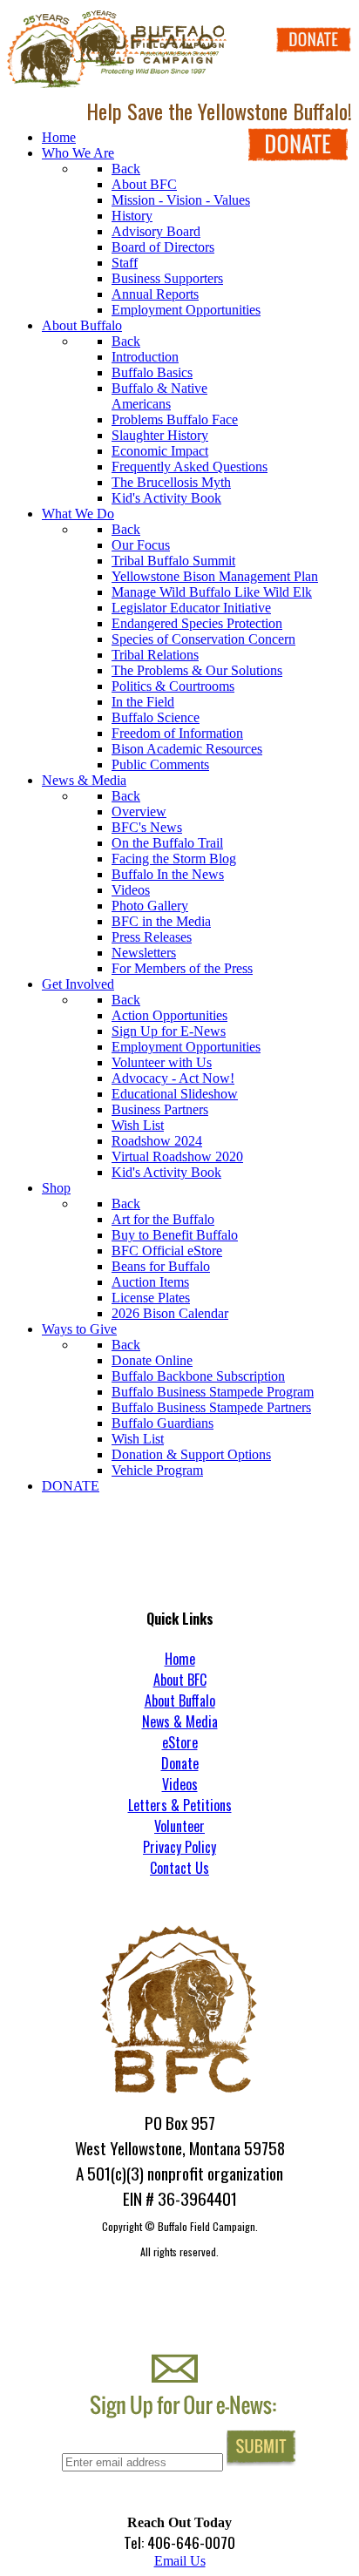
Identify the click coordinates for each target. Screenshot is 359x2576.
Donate (180, 1763)
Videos (180, 1784)
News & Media (180, 1721)
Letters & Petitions (180, 1805)
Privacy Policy (179, 1847)
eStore (180, 1742)
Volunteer (179, 1826)
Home (180, 1659)
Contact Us (179, 1868)
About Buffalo (180, 1700)
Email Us (180, 2561)
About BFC (180, 1680)
